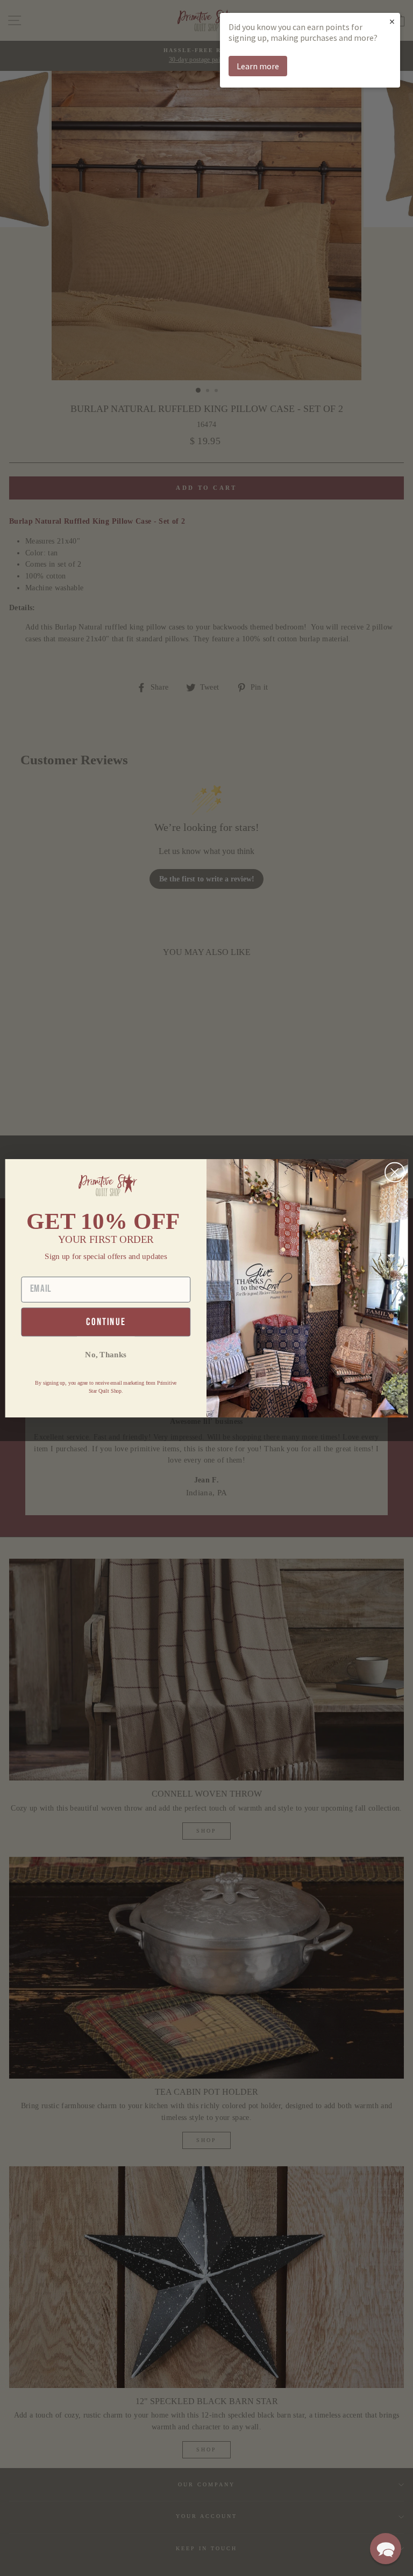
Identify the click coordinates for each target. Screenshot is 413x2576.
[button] (386, 2549)
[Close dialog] (395, 1172)
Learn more (258, 66)
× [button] (392, 21)
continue (106, 1322)
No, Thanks (106, 1354)
